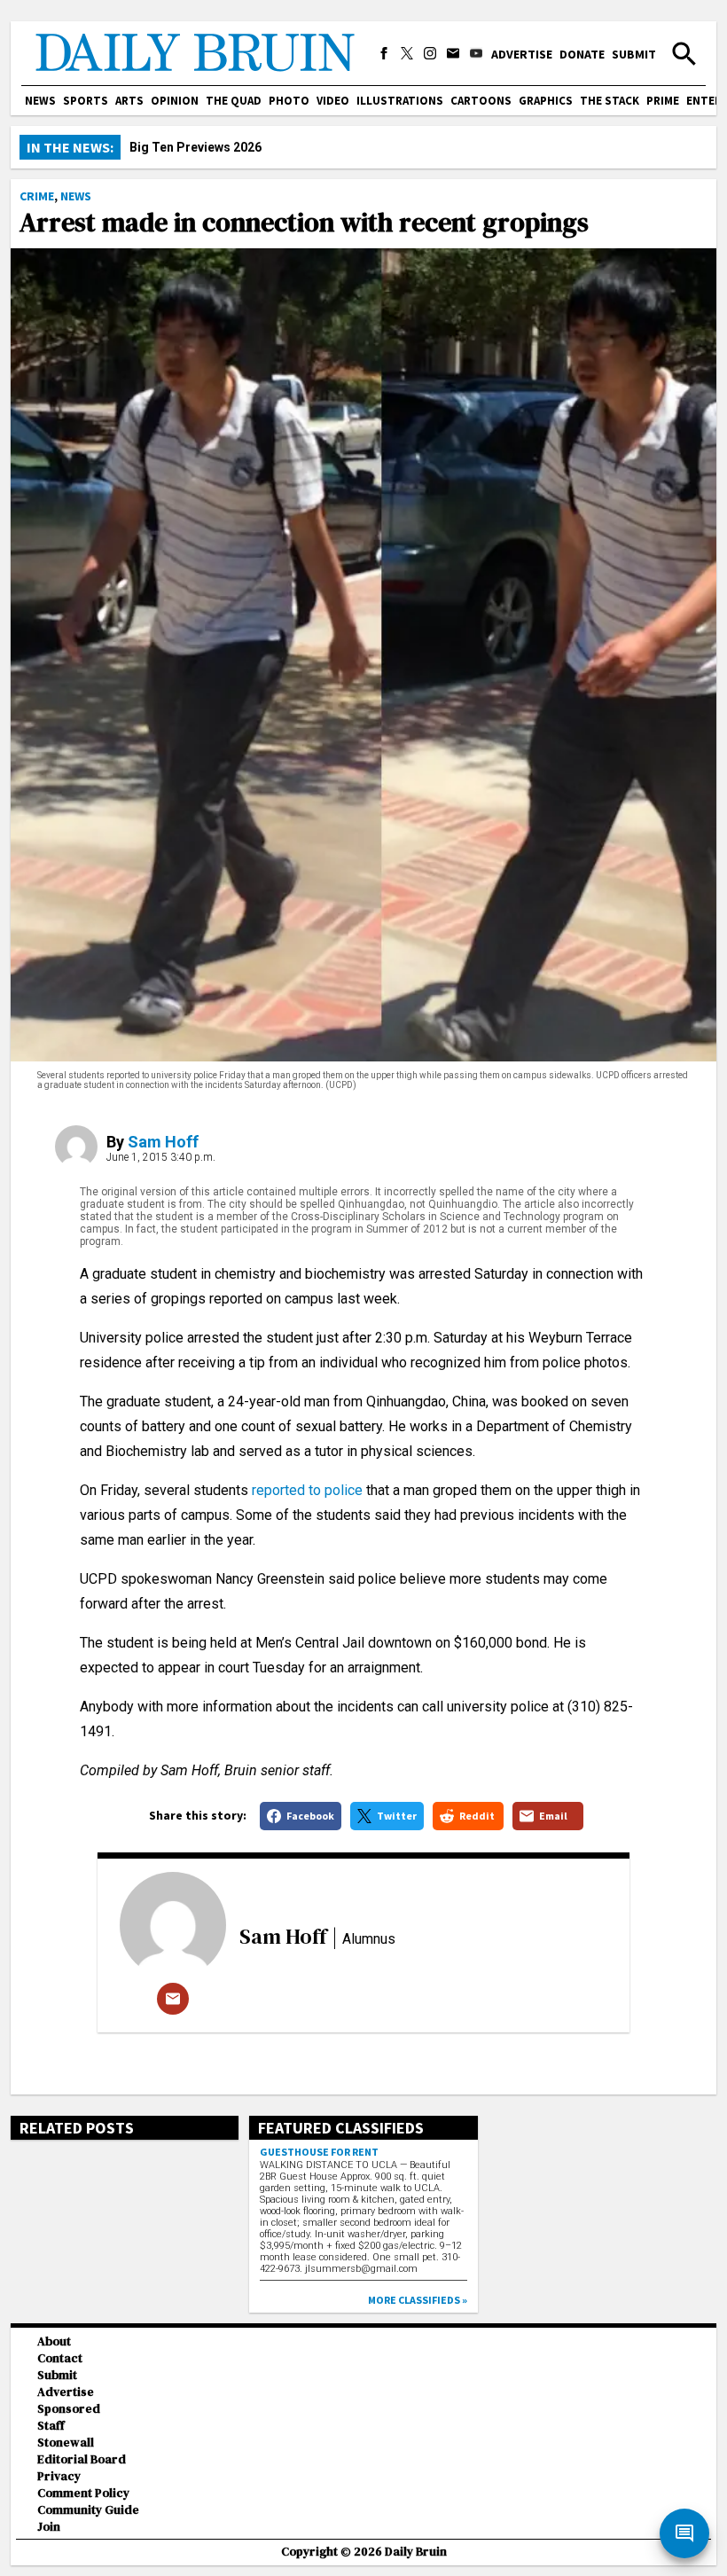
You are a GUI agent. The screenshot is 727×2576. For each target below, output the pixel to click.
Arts (129, 101)
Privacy (59, 2476)
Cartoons (481, 101)
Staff (51, 2426)
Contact (60, 2358)
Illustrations (400, 101)
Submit (634, 54)
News (40, 101)
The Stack (610, 101)
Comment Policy (83, 2493)
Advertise (522, 54)
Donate (582, 54)
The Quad (234, 101)
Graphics (546, 101)
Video (333, 101)
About (54, 2341)
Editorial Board (82, 2459)
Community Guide (88, 2510)
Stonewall (66, 2443)
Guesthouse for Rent (319, 2152)
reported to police (307, 1490)
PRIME (663, 101)
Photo (289, 101)
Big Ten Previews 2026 (195, 147)
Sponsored (69, 2409)
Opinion (175, 101)
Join (49, 2527)
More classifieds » (418, 2300)
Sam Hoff (163, 1142)
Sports (86, 101)
